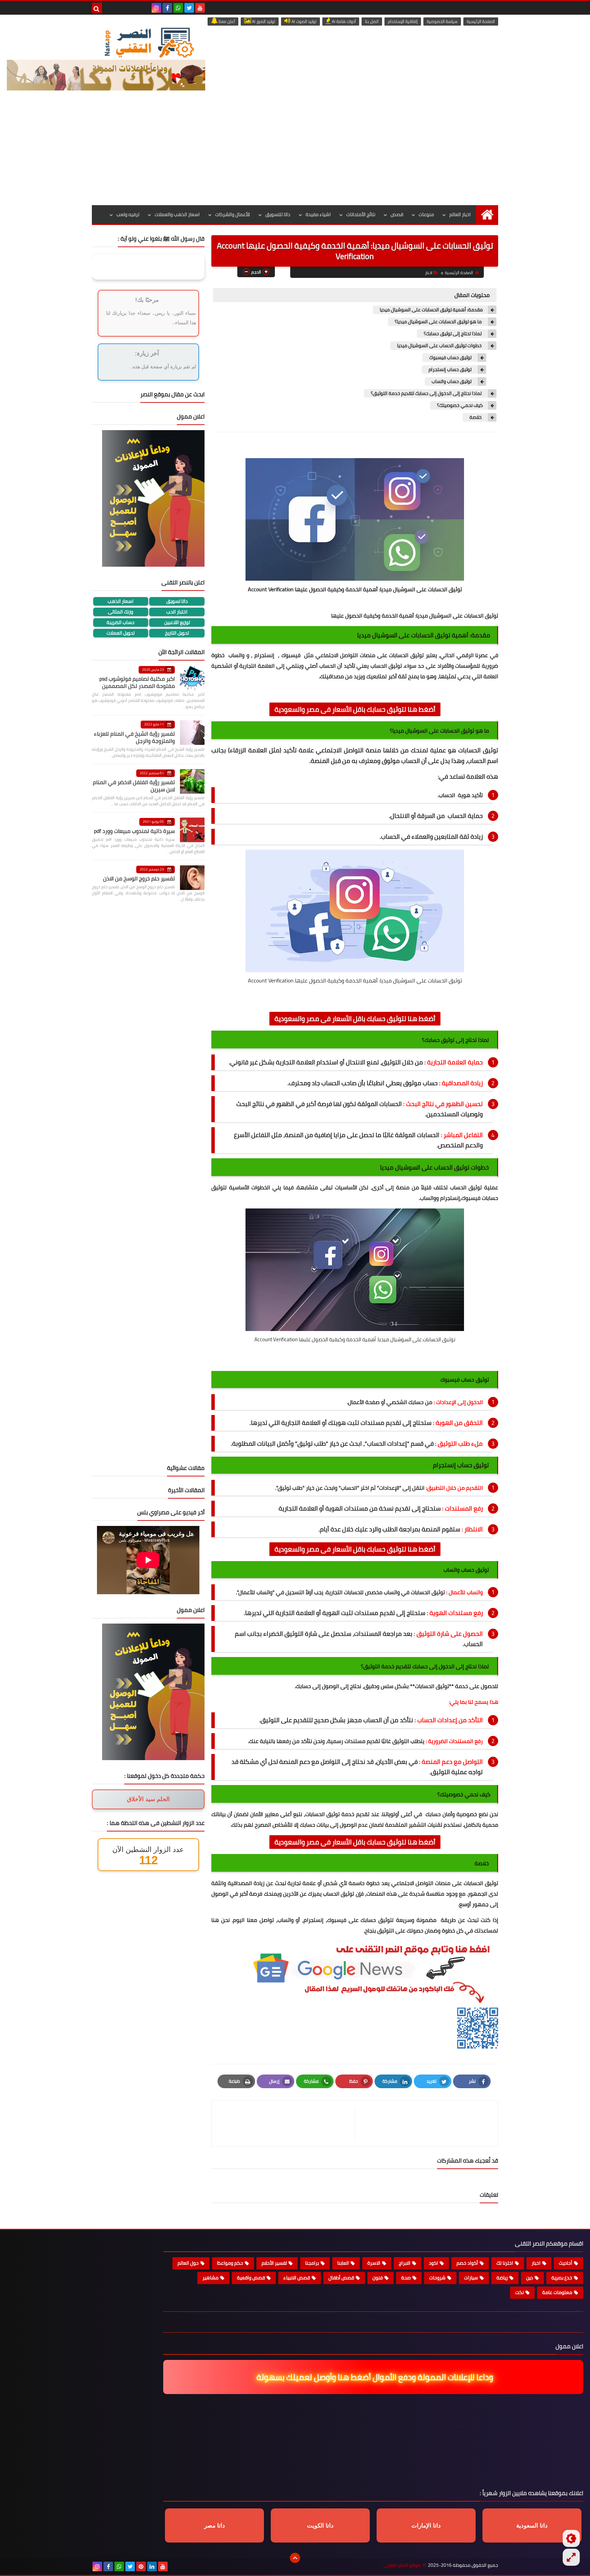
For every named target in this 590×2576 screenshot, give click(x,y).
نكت (519, 2292)
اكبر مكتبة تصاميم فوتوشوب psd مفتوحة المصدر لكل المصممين (137, 682)
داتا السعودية (532, 2526)
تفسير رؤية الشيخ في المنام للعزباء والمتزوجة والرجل (134, 737)
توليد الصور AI (263, 21)
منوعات (426, 214)
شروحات (437, 2278)
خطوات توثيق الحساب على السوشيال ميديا (440, 346)
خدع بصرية (562, 2278)
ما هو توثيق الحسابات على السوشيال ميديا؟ (439, 322)
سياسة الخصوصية (442, 21)
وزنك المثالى (121, 612)
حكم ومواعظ (230, 2263)
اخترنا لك (505, 2263)
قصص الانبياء (297, 2278)
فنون (378, 2278)
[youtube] (200, 8)
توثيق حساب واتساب (452, 381)
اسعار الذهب (121, 601)
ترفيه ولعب (128, 214)
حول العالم (188, 2263)
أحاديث (566, 2263)
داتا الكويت (320, 2526)
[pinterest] (141, 2566)
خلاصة (476, 417)
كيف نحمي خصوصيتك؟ (460, 405)
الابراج (405, 2263)
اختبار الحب (177, 612)
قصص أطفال (341, 2278)
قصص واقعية (251, 2278)
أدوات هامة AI (343, 21)
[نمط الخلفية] (571, 2557)
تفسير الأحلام (274, 2263)
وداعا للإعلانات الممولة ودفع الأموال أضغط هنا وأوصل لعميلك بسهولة (371, 2377)
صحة (406, 2278)
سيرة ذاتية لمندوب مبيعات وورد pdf (134, 831)
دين (530, 2278)
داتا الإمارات (426, 2526)
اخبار (429, 273)
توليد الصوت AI (304, 21)
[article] (287, 2124)
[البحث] (97, 8)
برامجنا (312, 2263)
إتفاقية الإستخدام (403, 21)
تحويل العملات (121, 633)
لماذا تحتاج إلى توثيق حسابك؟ (453, 334)
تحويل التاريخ (177, 633)
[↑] (295, 2558)
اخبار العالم (460, 214)
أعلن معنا (226, 21)
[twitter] (189, 8)
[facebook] (167, 8)
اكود (433, 2263)
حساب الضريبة (121, 622)
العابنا (343, 2263)
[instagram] (156, 8)
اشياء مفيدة (318, 214)
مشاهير (210, 2278)
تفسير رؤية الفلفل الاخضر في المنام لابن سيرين (134, 786)
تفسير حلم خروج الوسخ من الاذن (139, 878)
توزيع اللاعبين (177, 622)
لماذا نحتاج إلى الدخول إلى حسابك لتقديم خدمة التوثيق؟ (427, 393)
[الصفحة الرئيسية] (487, 215)
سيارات (471, 2278)
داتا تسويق (177, 601)
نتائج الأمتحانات (361, 214)
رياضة (502, 2278)
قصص (397, 214)
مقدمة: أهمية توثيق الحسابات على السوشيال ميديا (431, 310)
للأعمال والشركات (233, 214)
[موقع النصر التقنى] (149, 42)
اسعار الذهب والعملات (177, 214)
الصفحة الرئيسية (481, 21)
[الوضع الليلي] (571, 2538)
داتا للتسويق (278, 214)
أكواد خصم (467, 2263)
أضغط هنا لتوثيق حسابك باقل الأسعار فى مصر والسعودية (355, 709)
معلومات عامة (557, 2292)
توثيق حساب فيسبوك (451, 358)
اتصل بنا (372, 21)
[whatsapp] (178, 8)
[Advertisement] (295, 154)
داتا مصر (215, 2526)
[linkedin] (152, 2566)
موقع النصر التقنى (402, 2565)
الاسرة (374, 2263)
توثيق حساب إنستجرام (451, 370)
